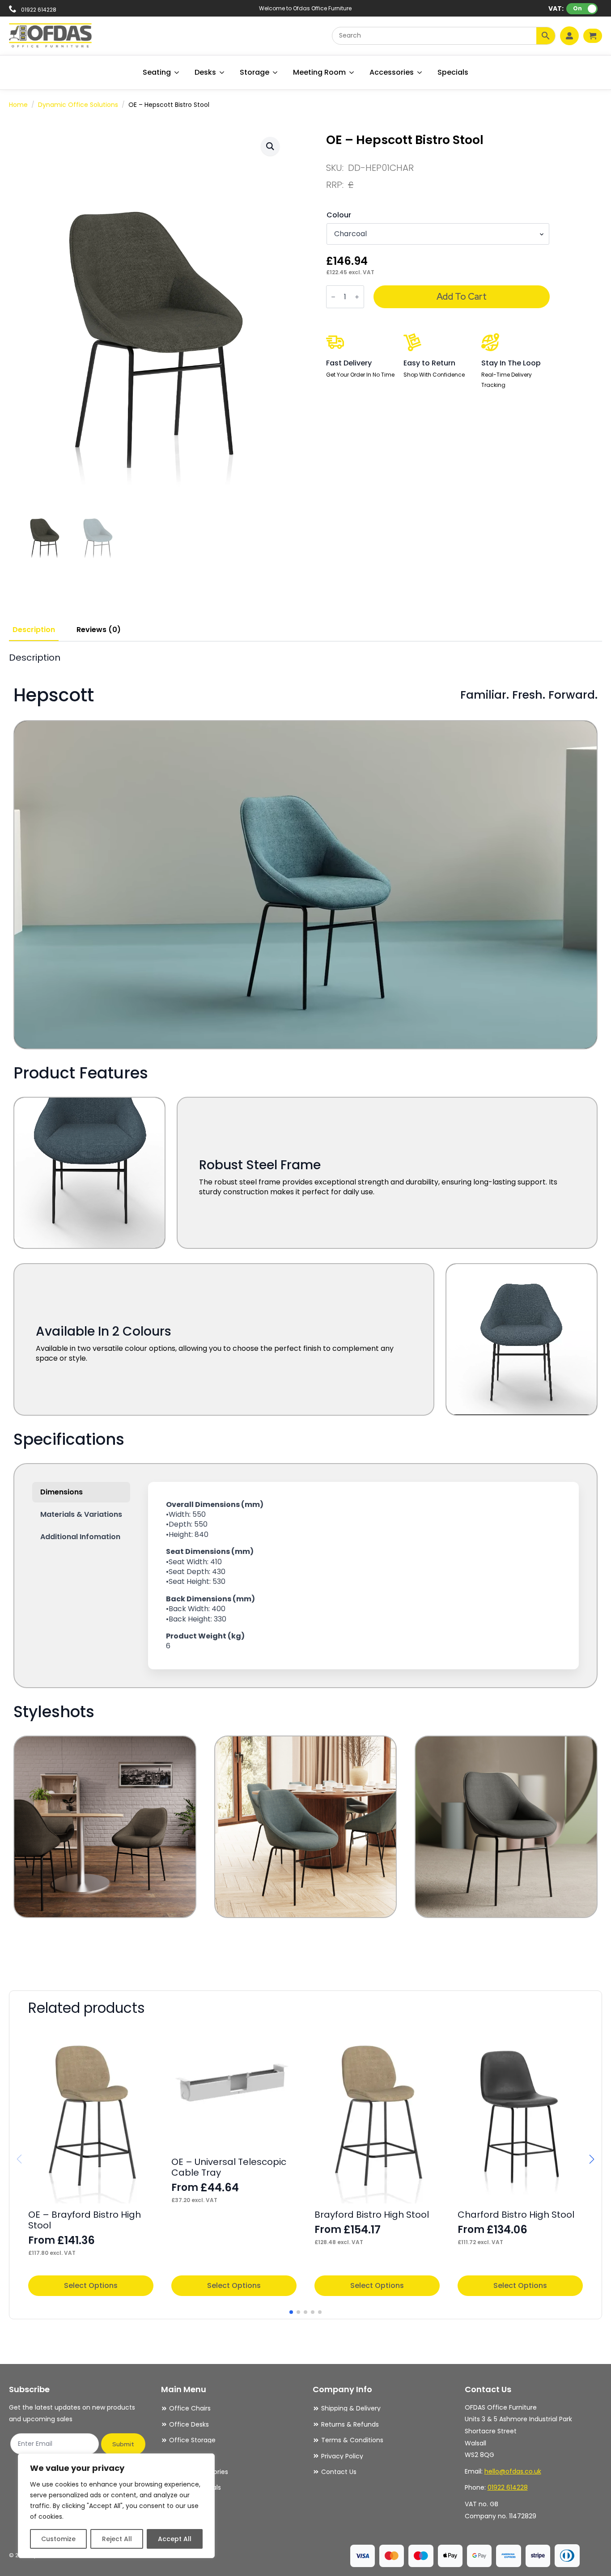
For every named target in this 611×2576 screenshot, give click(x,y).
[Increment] (357, 297)
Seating (157, 72)
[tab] (34, 630)
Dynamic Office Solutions (78, 105)
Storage (255, 72)
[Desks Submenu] (222, 72)
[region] (116, 2506)
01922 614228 (508, 2487)
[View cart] (593, 36)
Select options (91, 2285)
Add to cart (462, 297)
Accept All (175, 2539)
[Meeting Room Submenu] (352, 72)
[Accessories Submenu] (420, 72)
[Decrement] (333, 297)
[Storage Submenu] (276, 72)
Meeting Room (319, 72)
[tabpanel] (305, 1309)
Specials (453, 72)
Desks (205, 72)
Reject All (117, 2539)
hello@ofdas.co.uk (513, 2471)
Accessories (392, 72)
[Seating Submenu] (177, 72)
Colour (339, 215)
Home (18, 105)
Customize (58, 2539)
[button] (270, 146)
